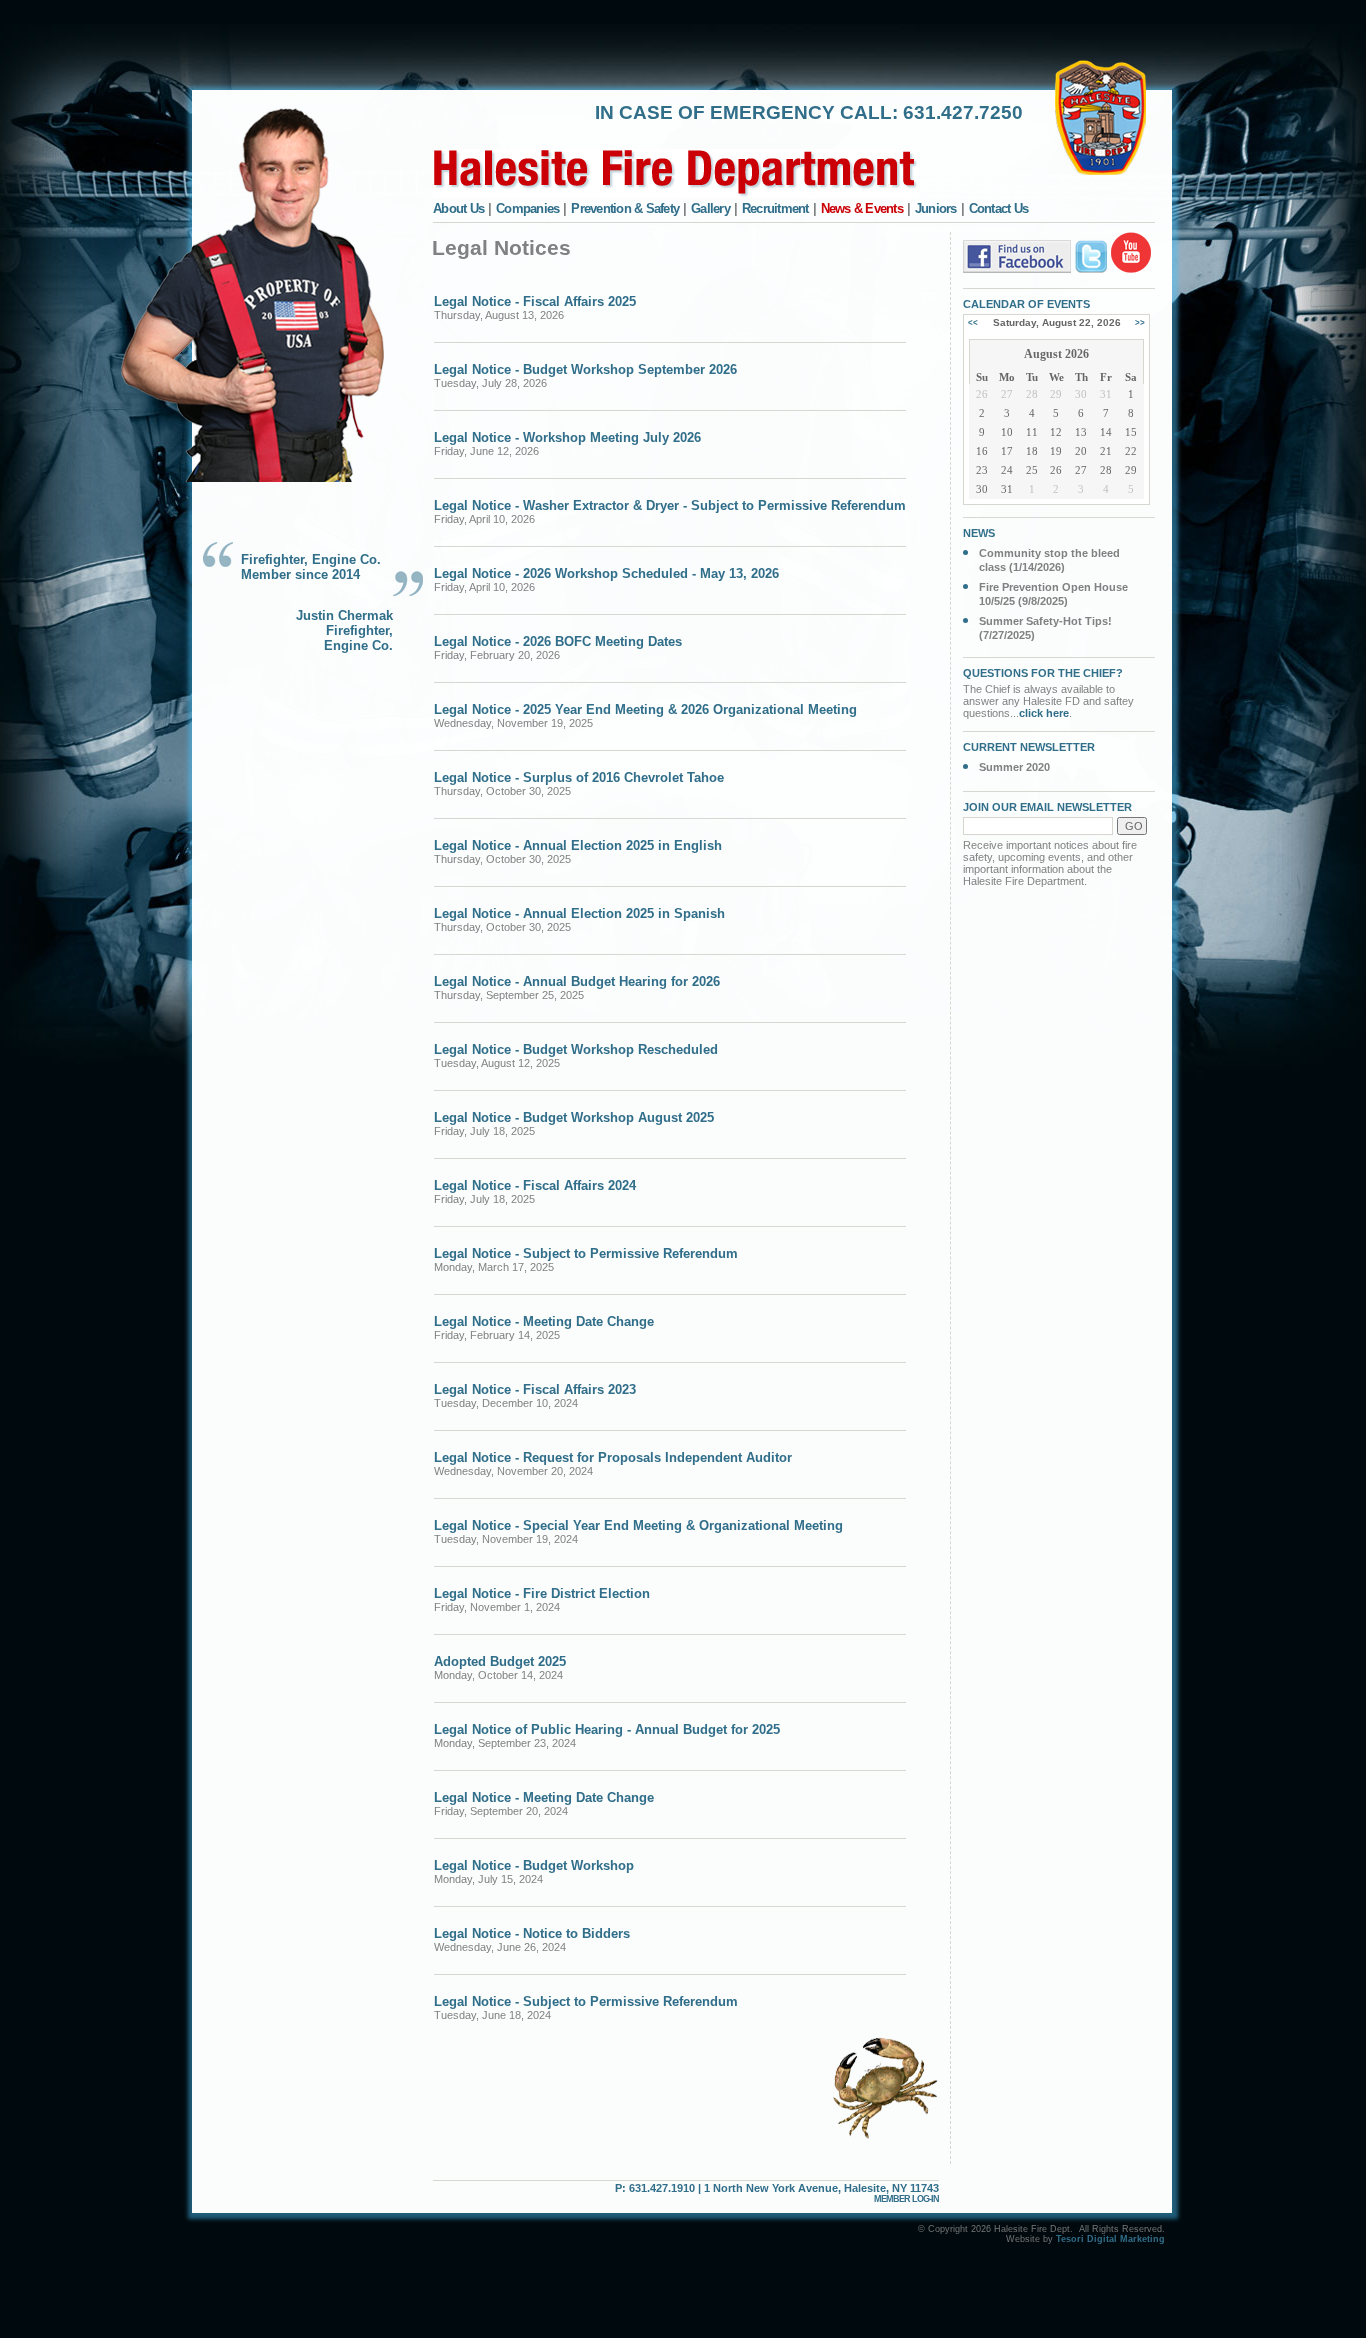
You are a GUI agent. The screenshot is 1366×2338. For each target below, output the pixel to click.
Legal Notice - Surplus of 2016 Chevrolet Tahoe (579, 777)
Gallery (710, 208)
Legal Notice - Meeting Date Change (544, 1321)
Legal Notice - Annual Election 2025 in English (578, 845)
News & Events (862, 208)
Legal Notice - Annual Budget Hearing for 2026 (577, 981)
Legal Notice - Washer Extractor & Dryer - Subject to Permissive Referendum (670, 505)
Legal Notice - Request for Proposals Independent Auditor (613, 1457)
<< (973, 322)
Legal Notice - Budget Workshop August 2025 (574, 1117)
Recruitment (775, 208)
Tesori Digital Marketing (1110, 2239)
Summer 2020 (1014, 767)
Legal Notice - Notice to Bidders (532, 1933)
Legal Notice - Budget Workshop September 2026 (585, 369)
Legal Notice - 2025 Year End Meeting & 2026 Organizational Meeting (645, 709)
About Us (458, 208)
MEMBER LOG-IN (906, 2199)
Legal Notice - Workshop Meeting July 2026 (567, 437)
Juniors (936, 208)
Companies (527, 208)
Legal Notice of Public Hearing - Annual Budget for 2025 (607, 1729)
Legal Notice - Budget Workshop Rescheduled (576, 1049)
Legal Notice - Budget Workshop (534, 1865)
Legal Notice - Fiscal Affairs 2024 (535, 1185)
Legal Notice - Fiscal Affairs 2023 (535, 1389)
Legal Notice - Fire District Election (542, 1593)
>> (1140, 322)
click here (1044, 713)
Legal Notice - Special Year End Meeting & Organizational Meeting (638, 1525)
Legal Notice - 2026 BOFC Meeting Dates (558, 641)
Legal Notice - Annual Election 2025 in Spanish (579, 913)
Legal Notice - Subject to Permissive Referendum (586, 1253)
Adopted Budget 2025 (500, 1661)
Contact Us (999, 208)
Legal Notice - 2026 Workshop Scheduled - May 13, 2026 (606, 573)
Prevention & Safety (625, 208)
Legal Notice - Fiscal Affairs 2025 (535, 301)
